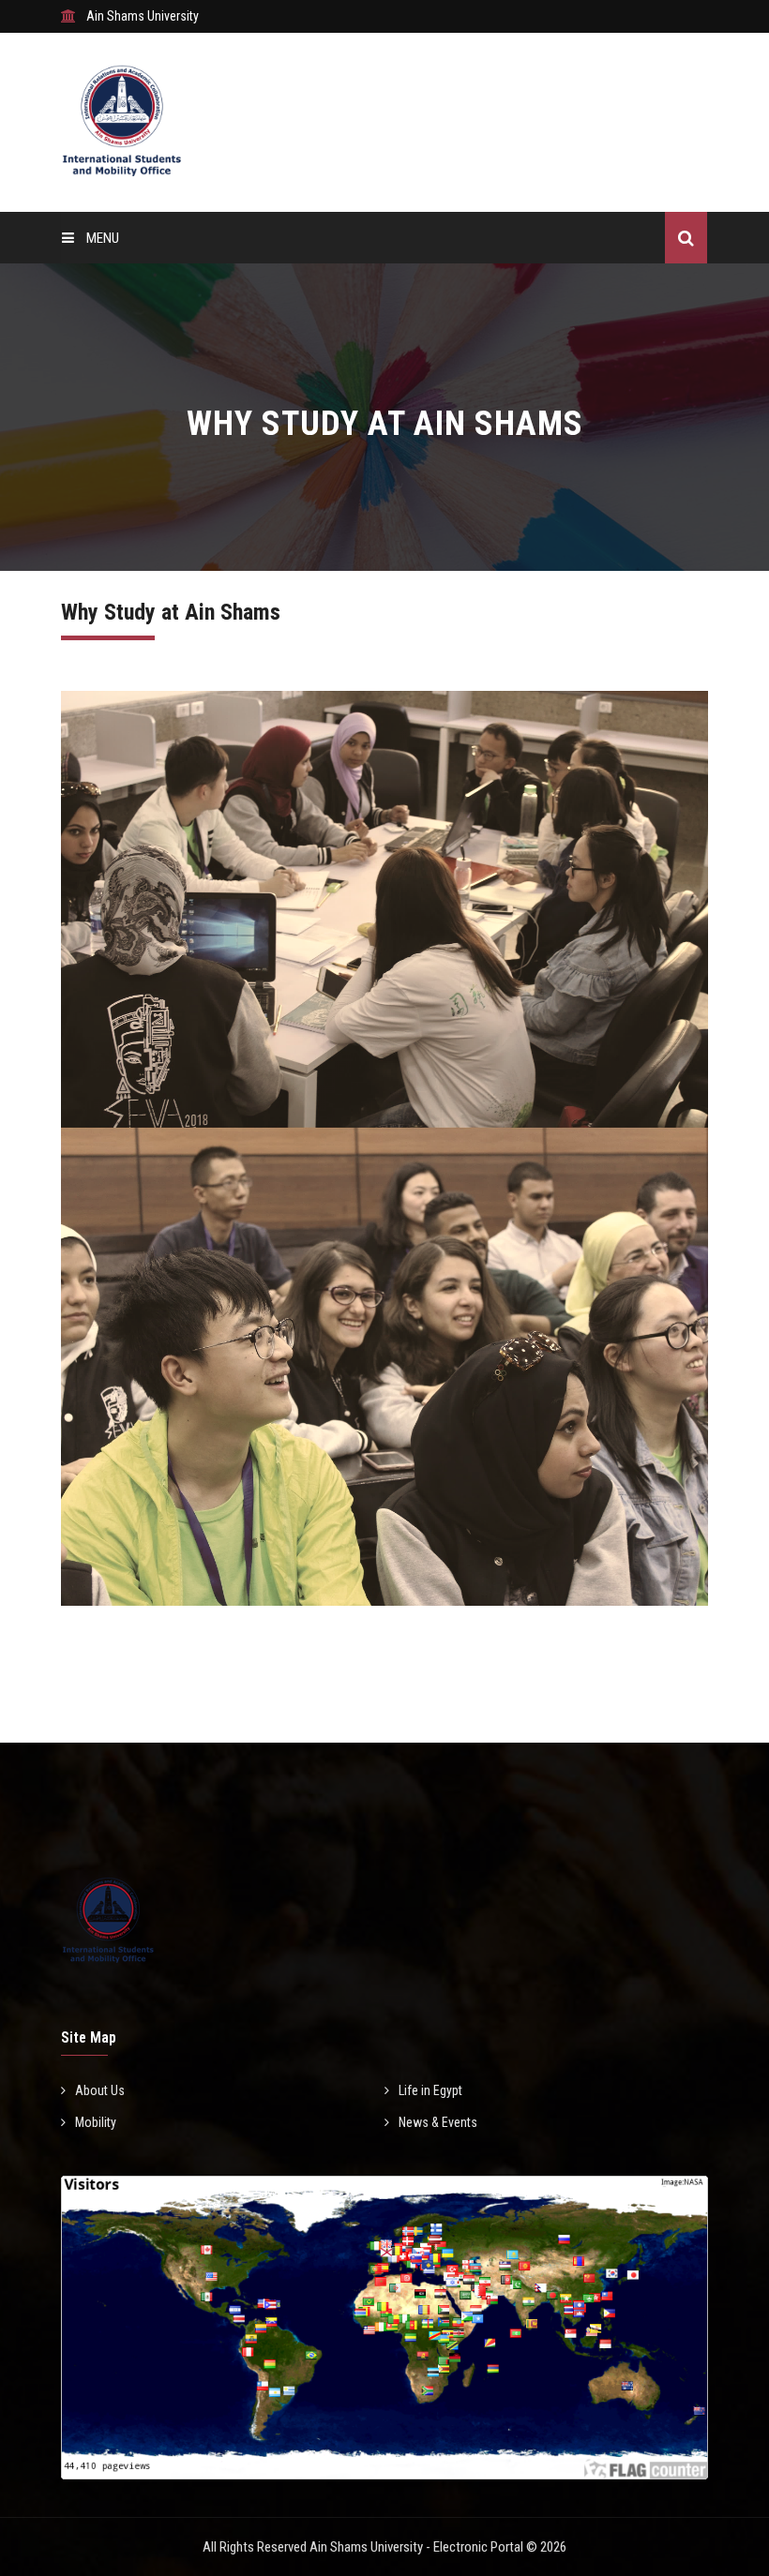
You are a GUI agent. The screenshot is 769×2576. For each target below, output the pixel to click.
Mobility (96, 2122)
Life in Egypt (430, 2090)
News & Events (438, 2122)
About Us (100, 2090)
